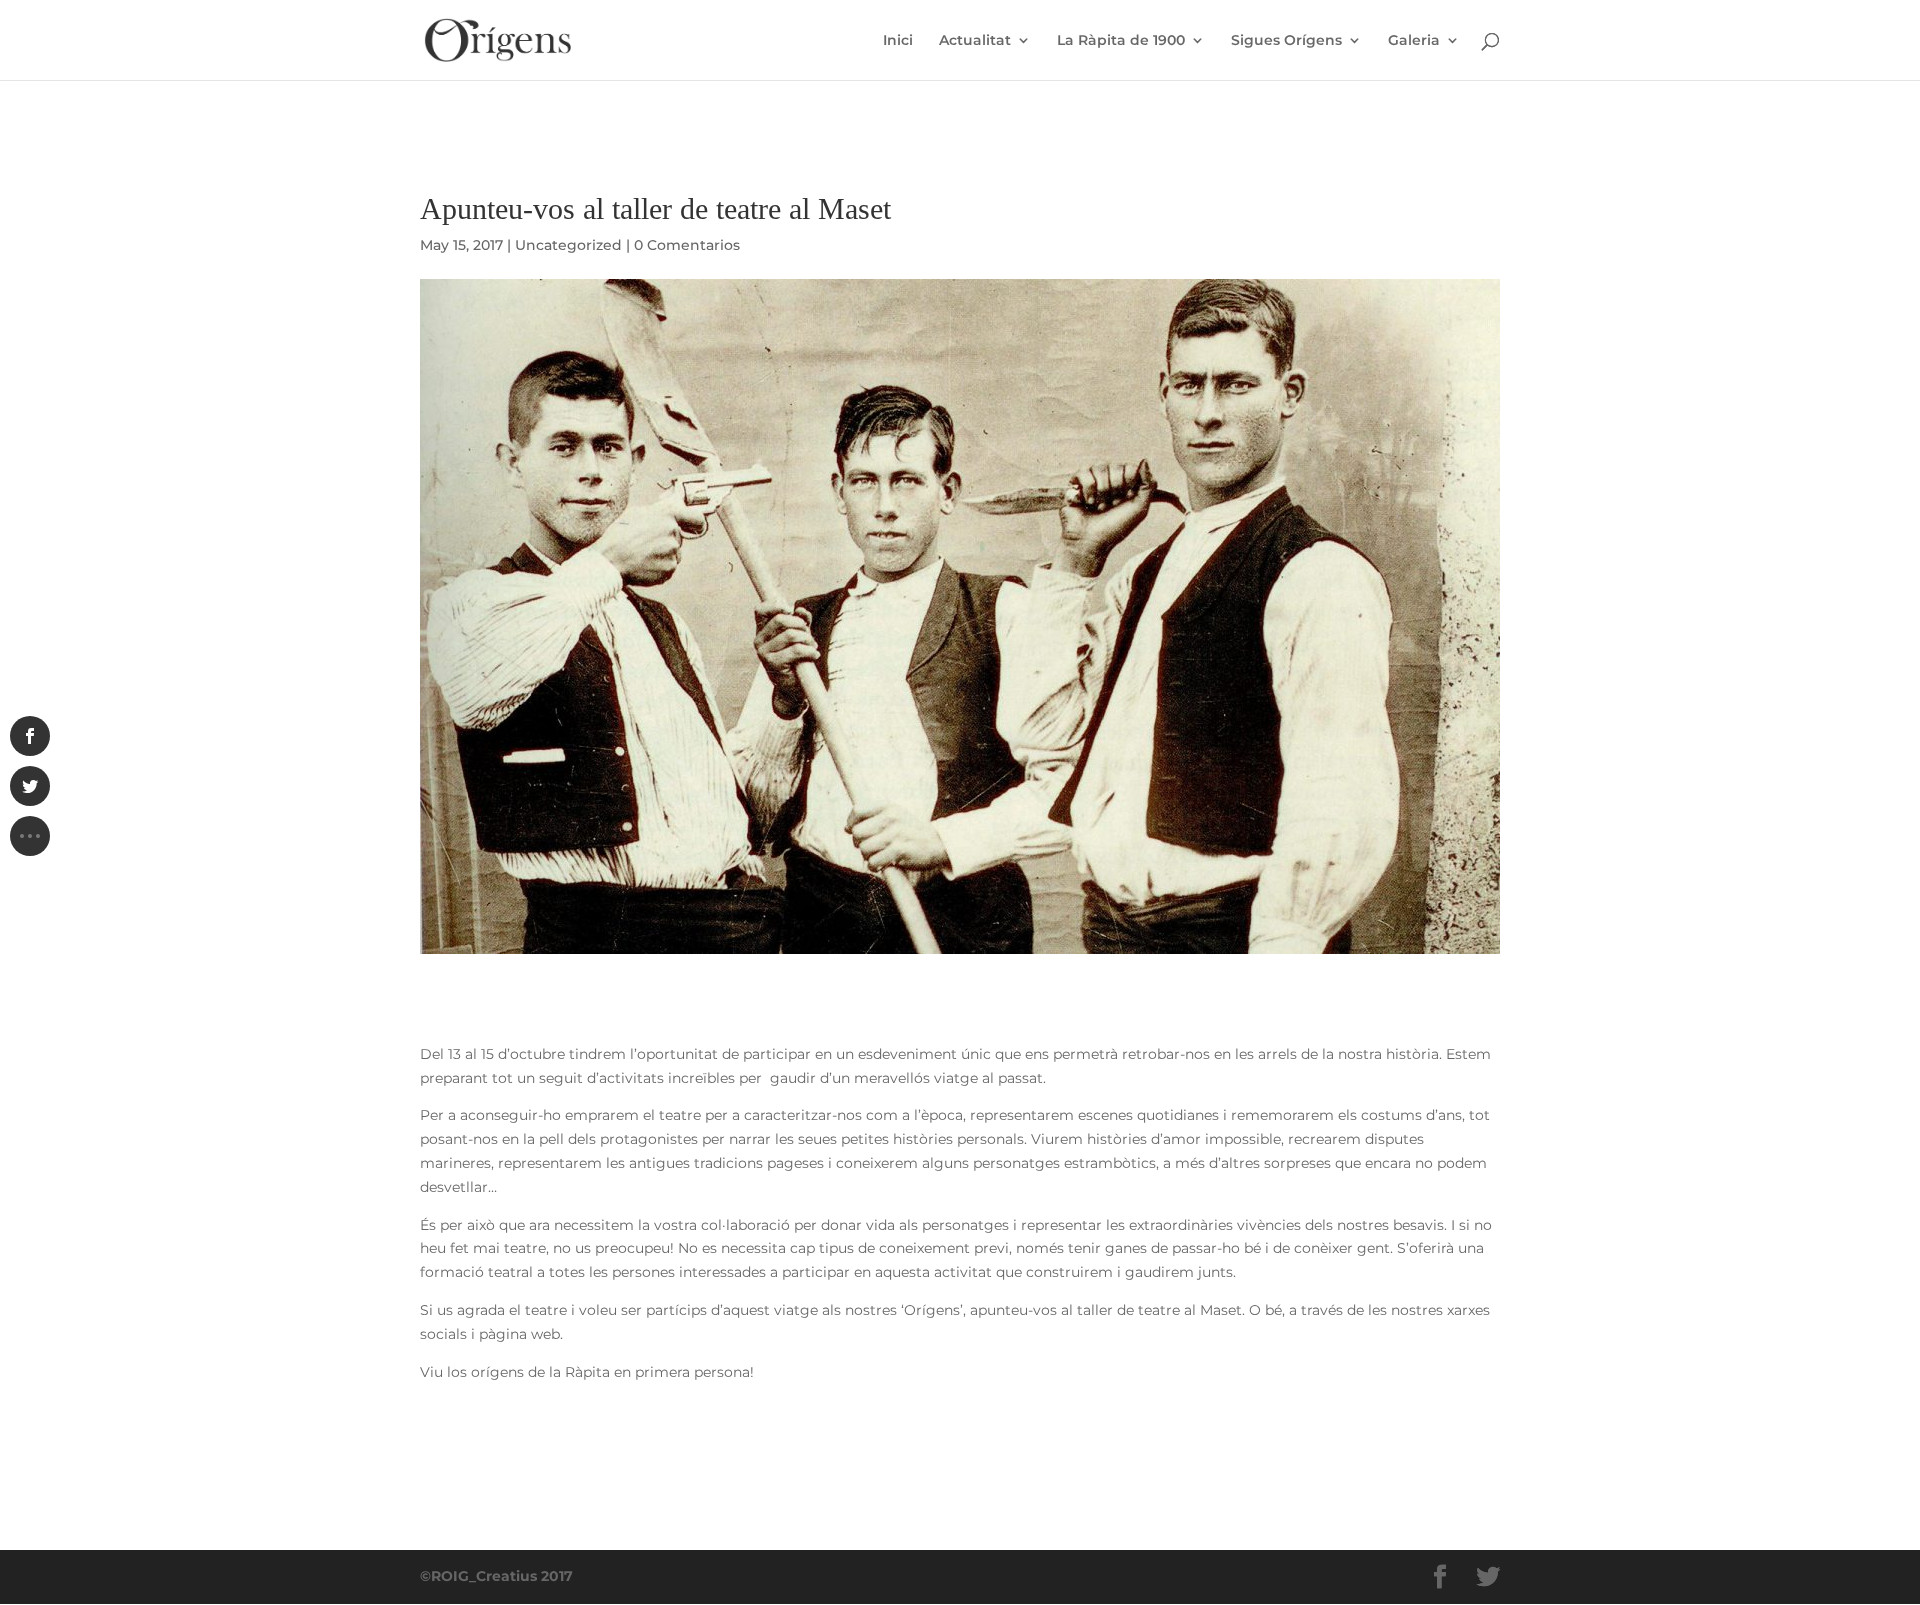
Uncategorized (568, 245)
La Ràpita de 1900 (1121, 41)
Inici (898, 41)
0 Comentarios (687, 245)
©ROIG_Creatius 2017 (496, 1576)
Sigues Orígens (1286, 41)
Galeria (1414, 41)
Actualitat (975, 41)
